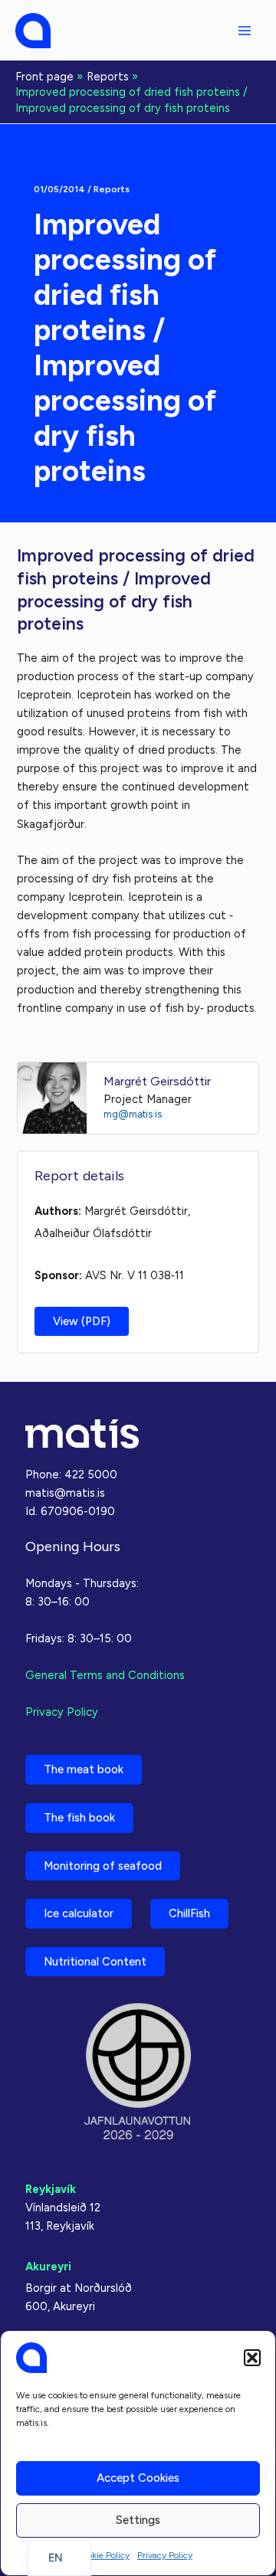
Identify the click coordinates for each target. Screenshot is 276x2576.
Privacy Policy (165, 2555)
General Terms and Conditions (105, 1675)
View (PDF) (82, 1321)
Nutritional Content (95, 1962)
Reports (112, 189)
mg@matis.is (133, 1114)
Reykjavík (51, 2189)
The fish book (79, 1818)
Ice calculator (79, 1913)
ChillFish (189, 1913)
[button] (252, 2358)
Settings (138, 2520)
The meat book (84, 1769)
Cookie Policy (103, 2555)
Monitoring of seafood (103, 1866)
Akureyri (48, 2267)
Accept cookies (138, 2478)
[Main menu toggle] (245, 31)
